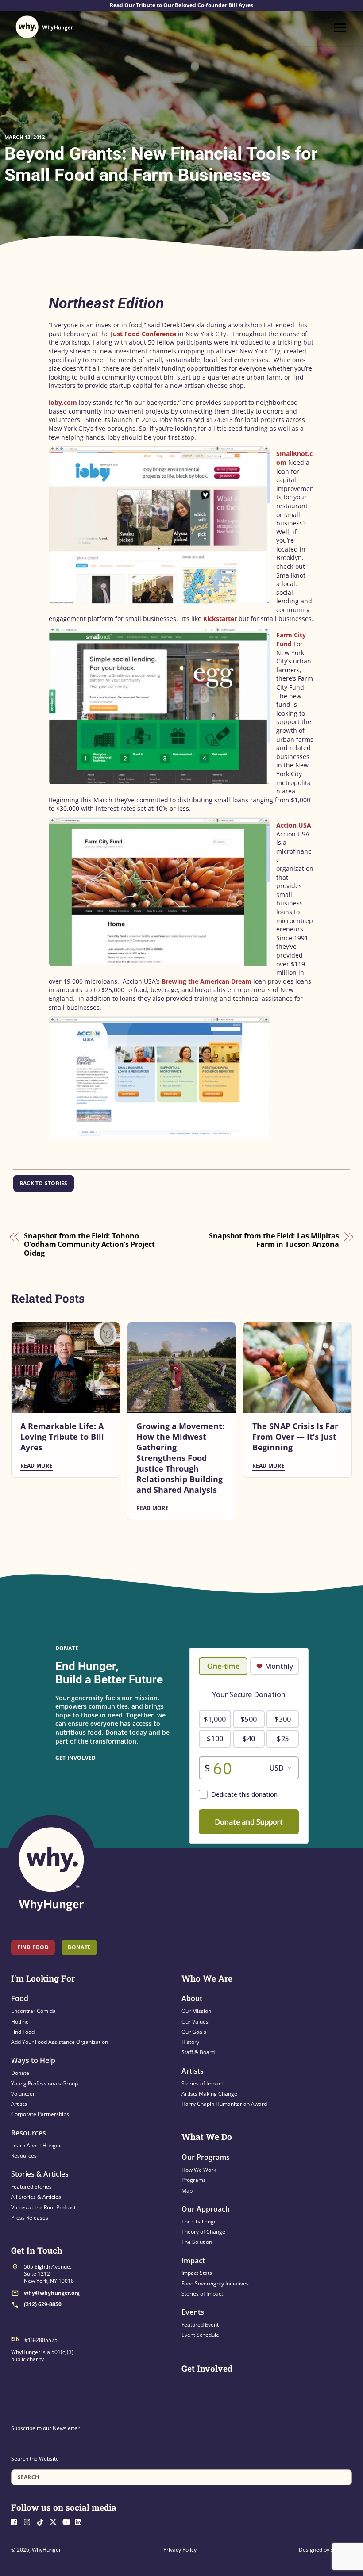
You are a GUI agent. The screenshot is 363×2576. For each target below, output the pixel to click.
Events (193, 2312)
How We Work (199, 2170)
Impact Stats (197, 2273)
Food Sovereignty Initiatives (215, 2283)
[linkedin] (81, 2521)
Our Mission (196, 2011)
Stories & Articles (40, 2174)
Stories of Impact (202, 2083)
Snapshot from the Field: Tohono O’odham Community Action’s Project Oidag (89, 1245)
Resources (29, 2133)
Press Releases (30, 2218)
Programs (194, 2180)
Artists (19, 2104)
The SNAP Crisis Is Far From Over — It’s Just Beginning (295, 1437)
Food (20, 1998)
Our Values (195, 2022)
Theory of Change (203, 2232)
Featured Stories (31, 2187)
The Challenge (199, 2221)
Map (187, 2191)
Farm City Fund (291, 639)
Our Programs (206, 2157)
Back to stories (44, 1183)
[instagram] (30, 2521)
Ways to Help (33, 2060)
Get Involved (76, 1758)
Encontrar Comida (33, 2011)
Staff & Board (198, 2052)
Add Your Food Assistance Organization (60, 2042)
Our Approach (206, 2209)
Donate (20, 2073)
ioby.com (63, 402)
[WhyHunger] (44, 27)
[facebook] (17, 2521)
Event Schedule (200, 2335)
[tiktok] (42, 2521)
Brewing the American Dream (207, 981)
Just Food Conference (143, 334)
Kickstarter (220, 619)
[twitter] (55, 2521)
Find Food (33, 1947)
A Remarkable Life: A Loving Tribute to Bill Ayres (62, 1437)
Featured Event (200, 2325)
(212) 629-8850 (43, 2304)
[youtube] (68, 2521)
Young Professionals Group (44, 2083)
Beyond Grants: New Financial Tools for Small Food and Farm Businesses (161, 164)
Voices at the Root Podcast (43, 2207)
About (192, 1998)
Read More (37, 1466)
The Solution (197, 2242)
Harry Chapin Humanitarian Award (224, 2104)
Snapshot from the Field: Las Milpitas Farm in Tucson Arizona (274, 1240)
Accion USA (294, 825)
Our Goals (194, 2032)
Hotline (20, 2022)
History (190, 2042)
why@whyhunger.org (52, 2293)
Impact (193, 2261)
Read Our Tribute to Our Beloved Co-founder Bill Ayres (181, 5)
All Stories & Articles (36, 2197)
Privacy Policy (180, 2550)
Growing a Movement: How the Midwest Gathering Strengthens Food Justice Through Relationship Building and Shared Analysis (180, 1458)
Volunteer (23, 2094)
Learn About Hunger (36, 2145)
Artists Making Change (209, 2094)
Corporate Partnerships (40, 2114)
